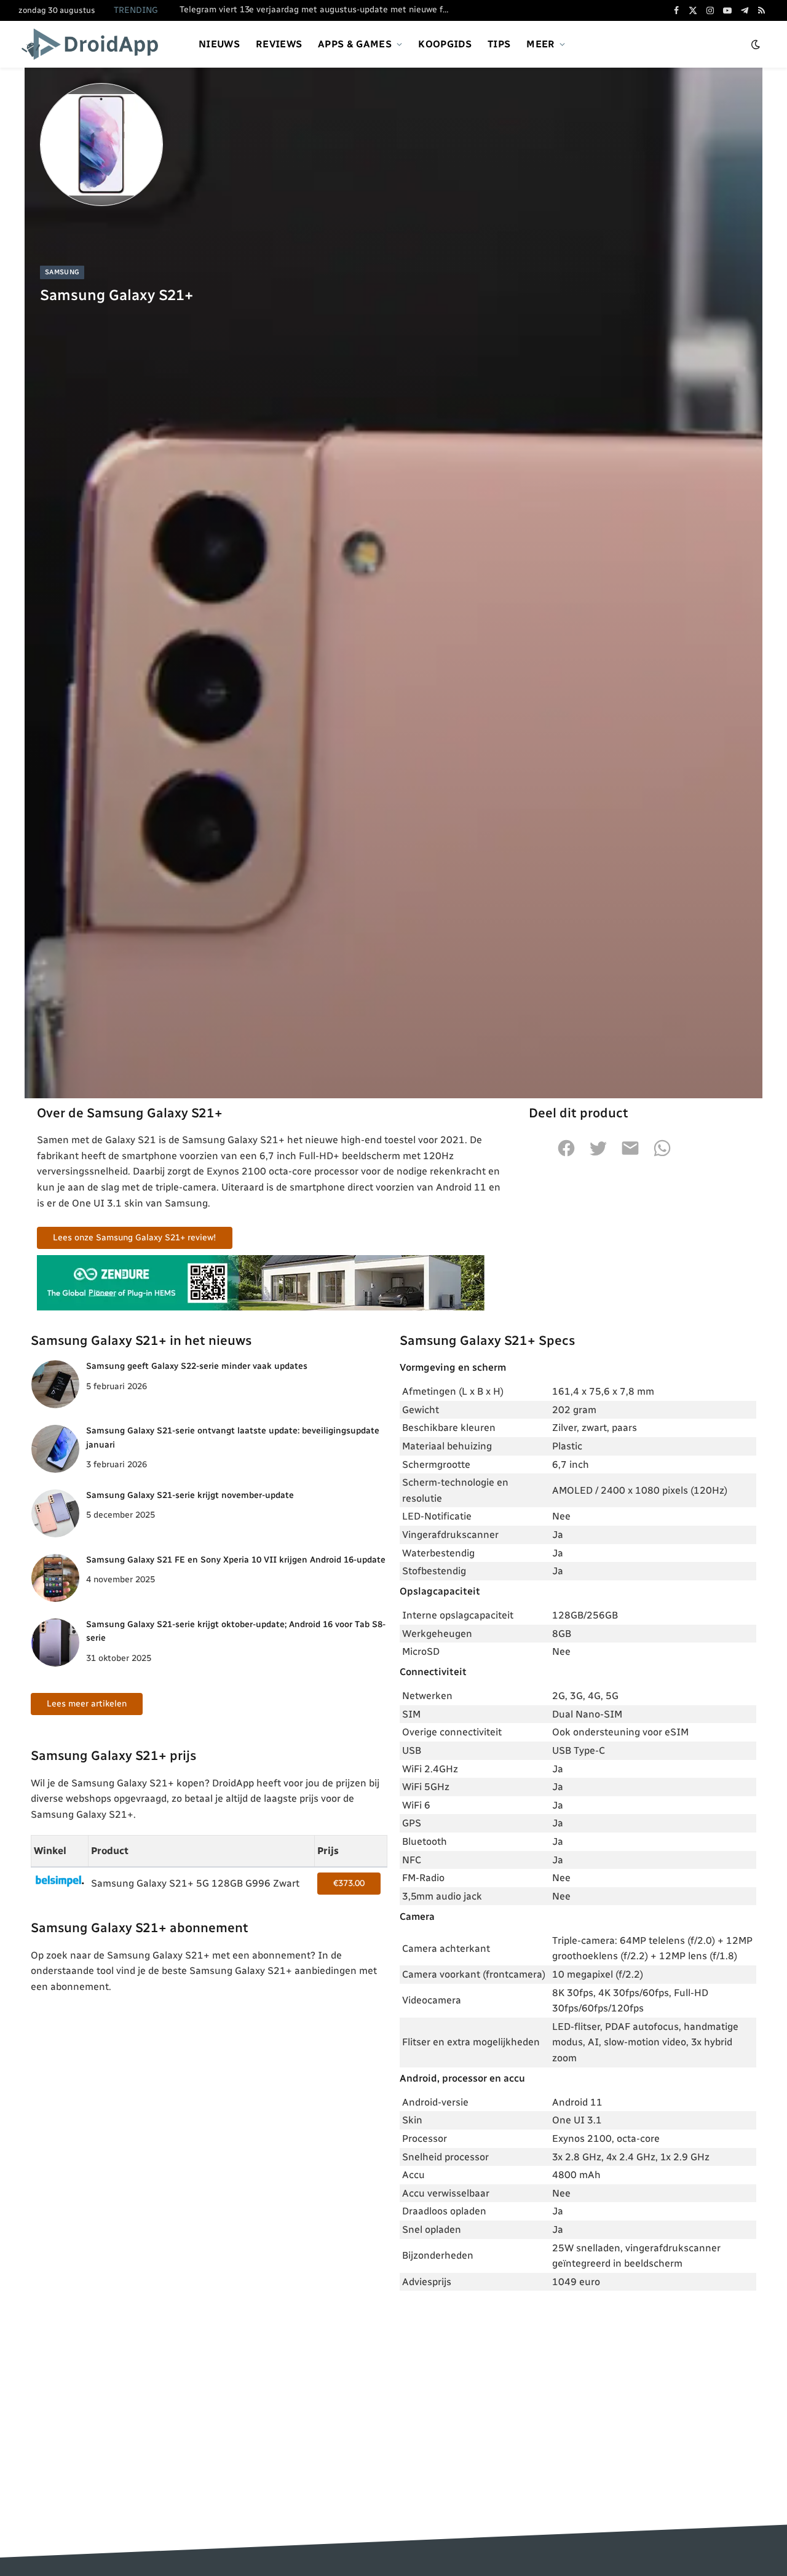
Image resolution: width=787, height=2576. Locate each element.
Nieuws (219, 44)
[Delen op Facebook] (566, 1155)
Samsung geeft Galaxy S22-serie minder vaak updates (197, 1366)
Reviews (279, 44)
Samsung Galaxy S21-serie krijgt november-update (190, 1495)
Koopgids (445, 44)
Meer (540, 44)
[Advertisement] (578, 2391)
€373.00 (349, 1883)
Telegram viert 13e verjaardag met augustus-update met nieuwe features (318, 10)
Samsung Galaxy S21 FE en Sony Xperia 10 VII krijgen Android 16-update (236, 1560)
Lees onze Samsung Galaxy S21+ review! (135, 1238)
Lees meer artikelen (87, 1704)
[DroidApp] (94, 44)
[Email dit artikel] (630, 1155)
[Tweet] (598, 1155)
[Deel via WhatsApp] (662, 1155)
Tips (499, 44)
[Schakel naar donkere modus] (756, 45)
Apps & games (355, 44)
